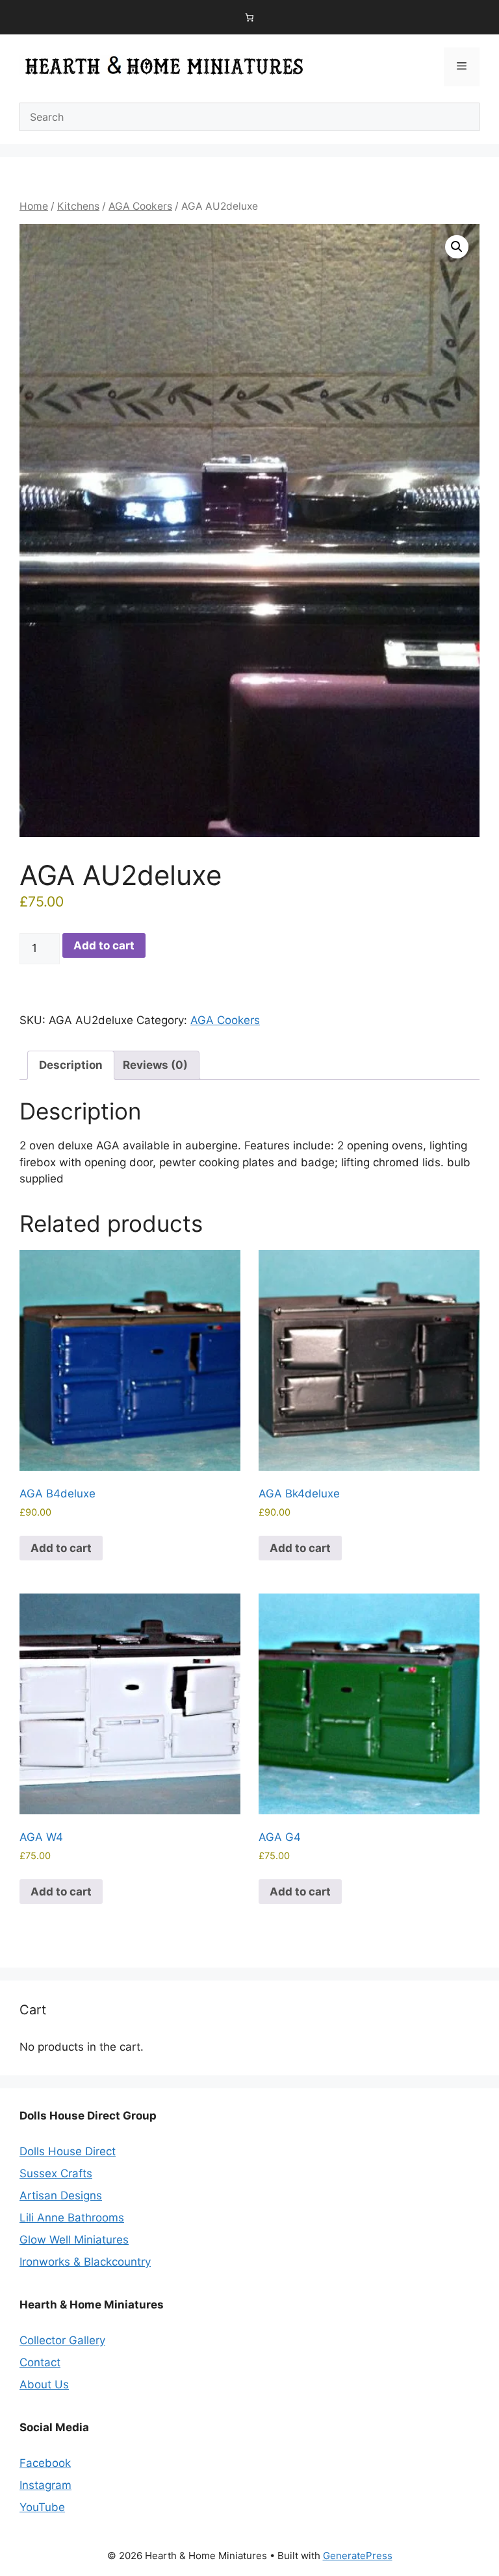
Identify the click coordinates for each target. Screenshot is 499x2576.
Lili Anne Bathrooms (72, 2218)
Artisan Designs (61, 2195)
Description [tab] (71, 1065)
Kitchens (78, 206)
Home (34, 206)
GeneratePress (358, 2556)
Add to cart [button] (61, 1548)
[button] (457, 247)
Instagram (45, 2485)
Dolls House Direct (68, 2151)
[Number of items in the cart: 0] (250, 17)
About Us (44, 2384)
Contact (40, 2362)
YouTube (42, 2507)
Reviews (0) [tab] (155, 1065)
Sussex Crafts (56, 2173)
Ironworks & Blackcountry (85, 2262)
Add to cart (104, 945)
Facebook (45, 2463)
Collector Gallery (62, 2340)
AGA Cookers (140, 206)
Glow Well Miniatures (74, 2240)
